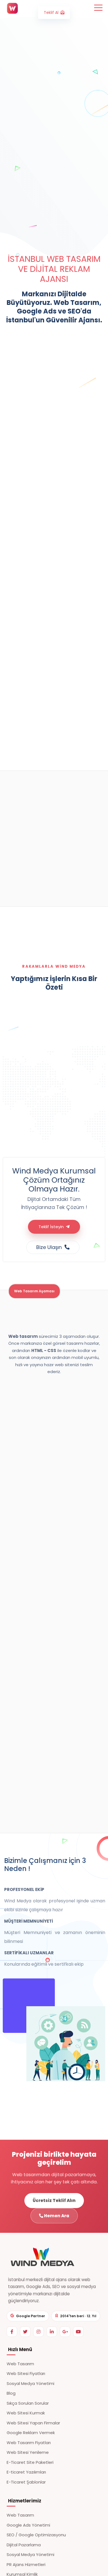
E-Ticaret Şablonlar (26, 2482)
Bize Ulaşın (50, 1247)
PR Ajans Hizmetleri (26, 2564)
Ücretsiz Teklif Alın (54, 2200)
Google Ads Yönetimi (28, 2525)
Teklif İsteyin (52, 1227)
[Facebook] (12, 2332)
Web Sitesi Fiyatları (26, 2373)
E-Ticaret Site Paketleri (30, 2462)
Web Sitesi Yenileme (28, 2452)
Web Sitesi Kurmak (26, 2413)
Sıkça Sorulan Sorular (28, 2403)
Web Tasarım (20, 2364)
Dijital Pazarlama (24, 2545)
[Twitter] (25, 2332)
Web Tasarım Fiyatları (29, 2443)
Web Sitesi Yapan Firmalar (33, 2423)
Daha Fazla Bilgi (18, 666)
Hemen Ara (56, 2216)
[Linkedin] (52, 2332)
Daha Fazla (40, 895)
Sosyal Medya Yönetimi (30, 2383)
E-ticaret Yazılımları (26, 2472)
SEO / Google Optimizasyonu (36, 2535)
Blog (11, 2393)
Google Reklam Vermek (31, 2433)
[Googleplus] (65, 2332)
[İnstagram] (38, 2332)
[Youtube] (78, 2332)
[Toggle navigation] (98, 7)
